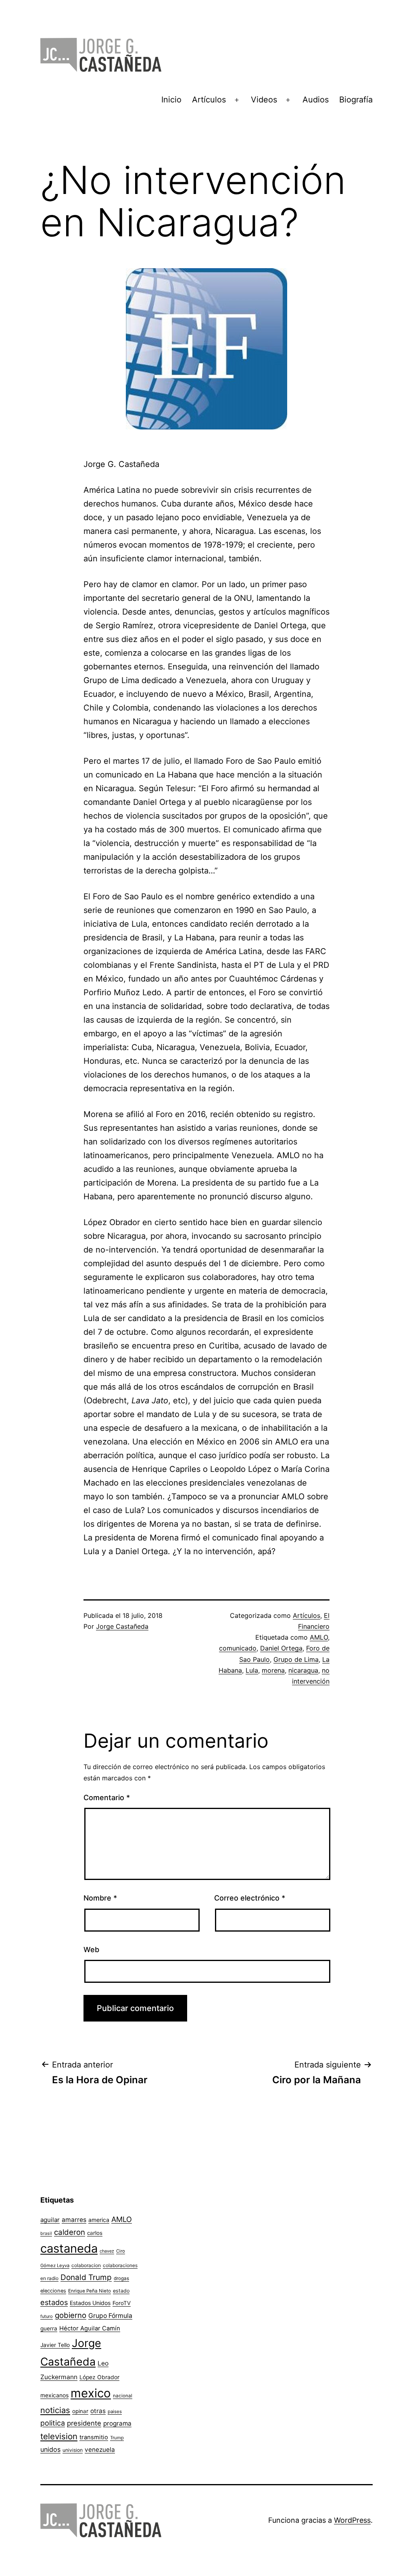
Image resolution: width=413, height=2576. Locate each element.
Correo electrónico (250, 1898)
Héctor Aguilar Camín (90, 2328)
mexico (91, 2393)
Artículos (209, 100)
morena (273, 1670)
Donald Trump (86, 2277)
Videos (264, 100)
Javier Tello (55, 2345)
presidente (84, 2423)
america (99, 2220)
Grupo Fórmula (110, 2316)
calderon (70, 2232)
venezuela (100, 2450)
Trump (117, 2438)
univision (73, 2450)
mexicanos (54, 2395)
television (59, 2436)
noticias (55, 2410)
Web (91, 1950)
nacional (123, 2396)
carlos (95, 2233)
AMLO (319, 1637)
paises (115, 2411)
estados (54, 2302)
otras (98, 2411)
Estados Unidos (90, 2303)
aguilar (50, 2220)
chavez (107, 2251)
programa (117, 2423)
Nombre (100, 1898)
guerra (49, 2328)
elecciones (53, 2291)
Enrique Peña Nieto (90, 2291)
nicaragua (303, 1670)
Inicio (171, 100)
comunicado (238, 1648)
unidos (50, 2449)
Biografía (356, 100)
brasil (46, 2233)
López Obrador (99, 2377)
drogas (121, 2278)
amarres (74, 2220)
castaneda (69, 2248)
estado (121, 2291)
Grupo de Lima (296, 1659)
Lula (252, 1670)
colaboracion (86, 2265)
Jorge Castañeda (122, 1626)
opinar (80, 2411)
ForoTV (122, 2303)
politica (53, 2423)
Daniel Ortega (281, 1648)
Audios (316, 100)
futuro (47, 2316)
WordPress (352, 2520)
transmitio (94, 2437)
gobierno (71, 2315)
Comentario (107, 1798)
